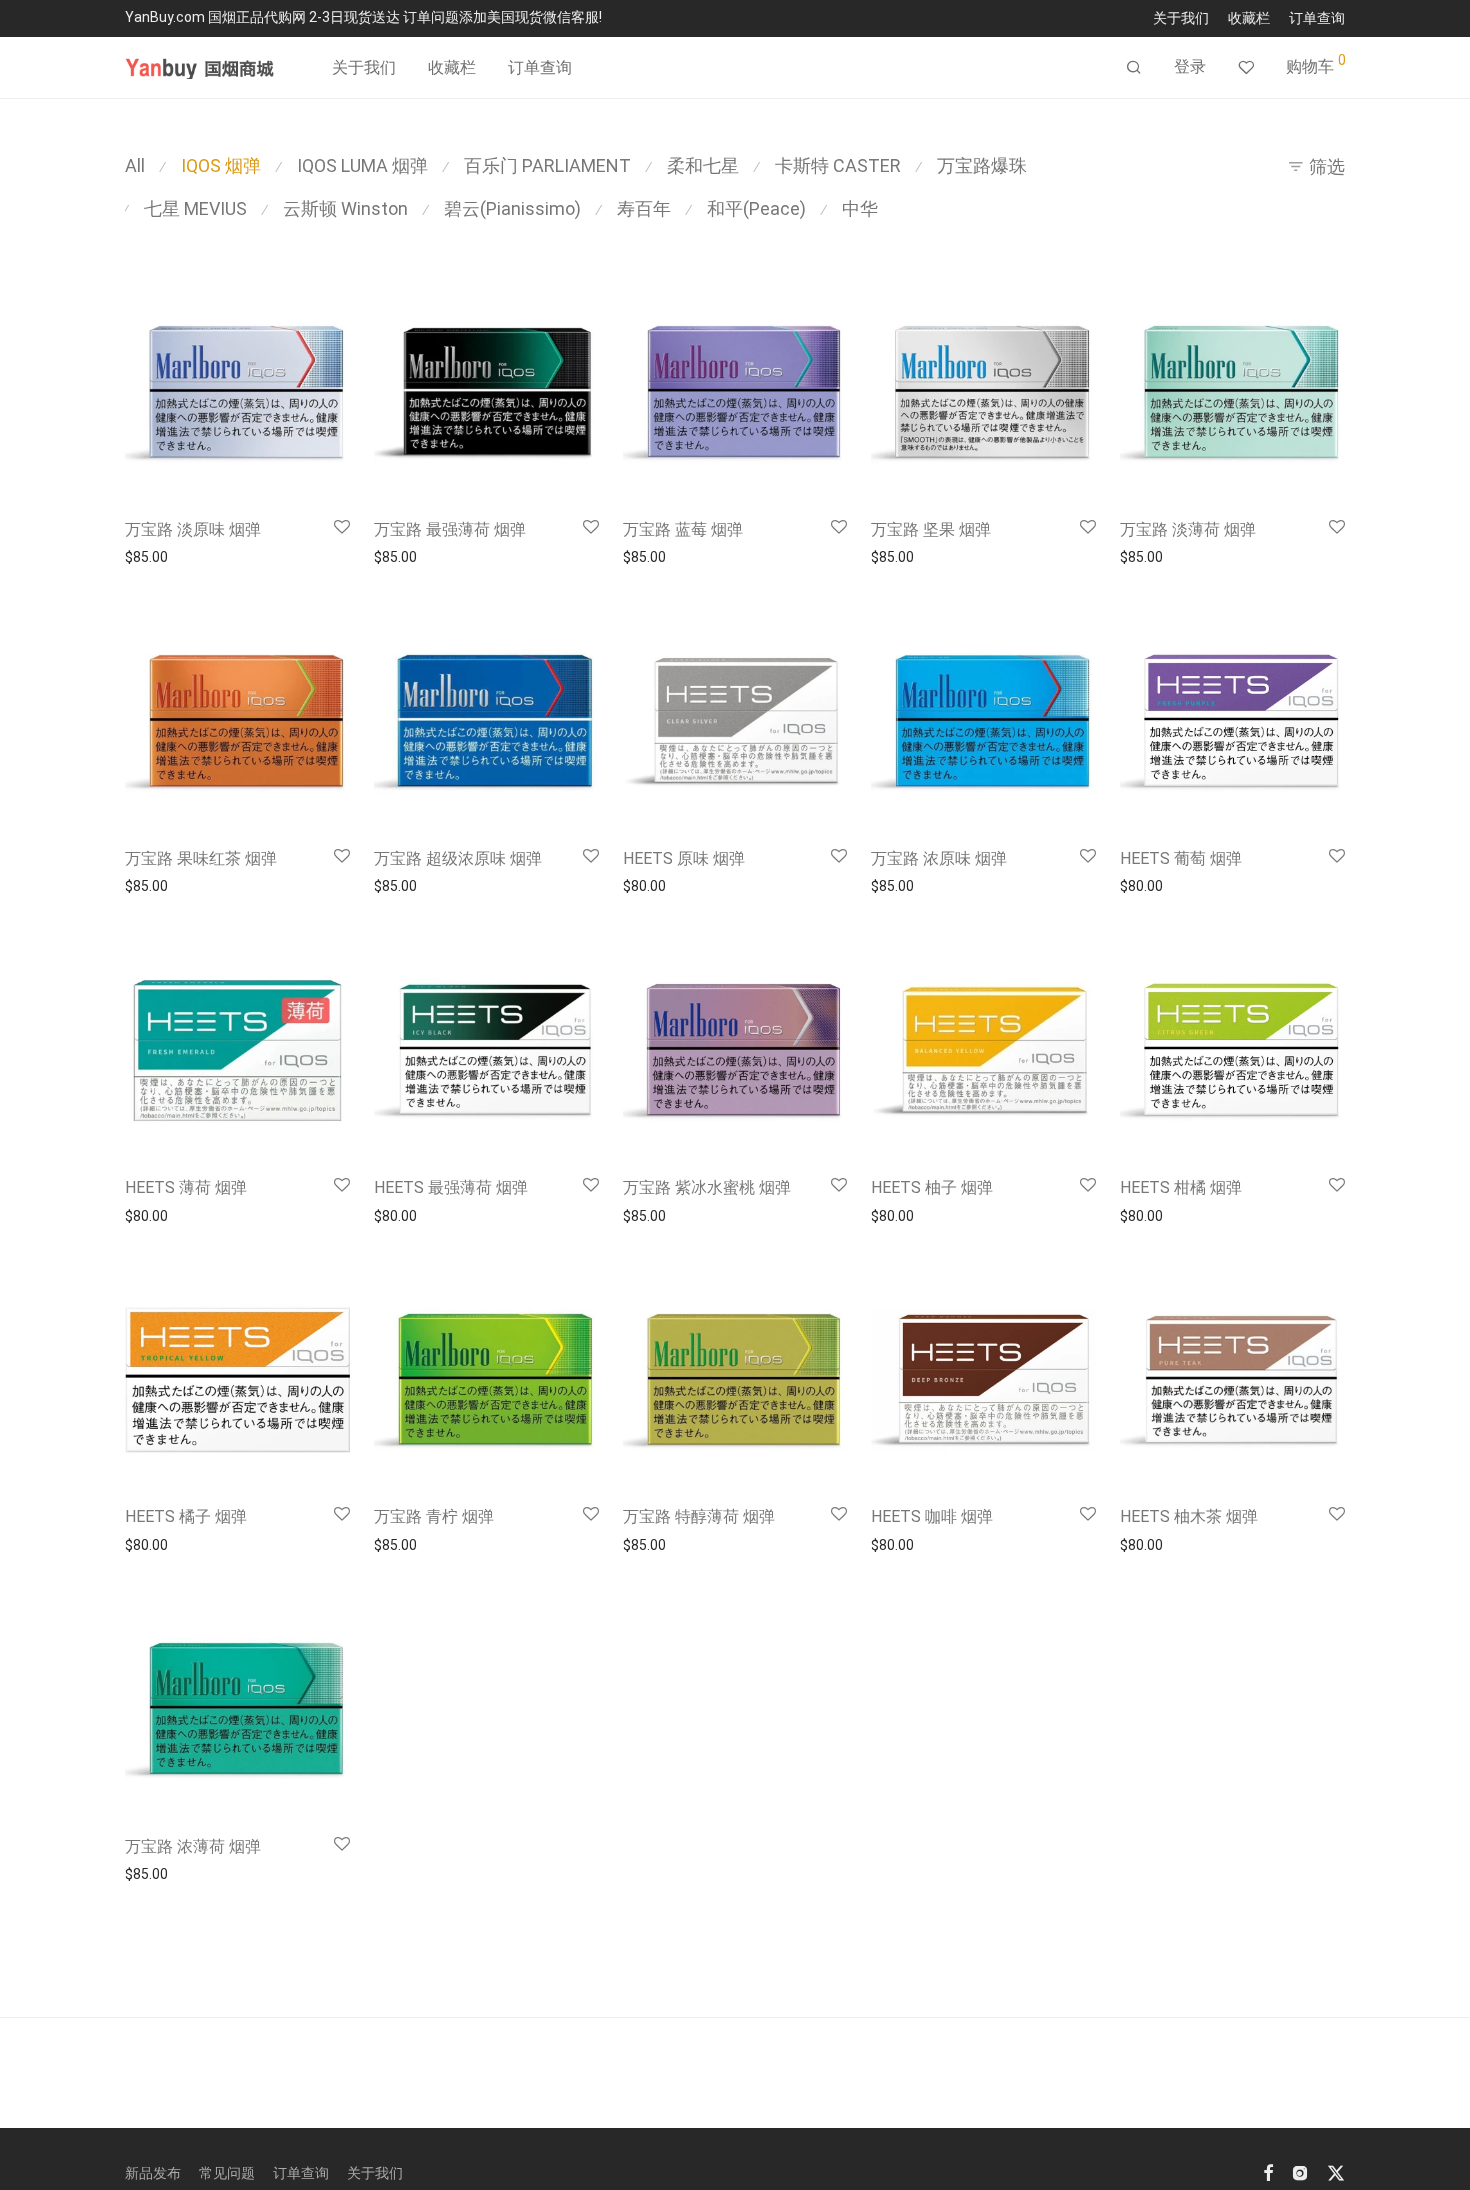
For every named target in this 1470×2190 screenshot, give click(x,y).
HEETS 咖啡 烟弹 (932, 1516)
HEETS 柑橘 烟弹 (1181, 1187)
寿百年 (644, 208)
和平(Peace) (756, 208)
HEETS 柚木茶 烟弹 (1189, 1516)
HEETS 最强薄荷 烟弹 (451, 1187)
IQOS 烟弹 (221, 165)
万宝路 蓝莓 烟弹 (683, 529)
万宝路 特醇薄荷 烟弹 (699, 1516)
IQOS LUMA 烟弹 (362, 165)
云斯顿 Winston (345, 208)
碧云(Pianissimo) (512, 208)
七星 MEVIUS (195, 208)
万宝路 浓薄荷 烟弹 (193, 1846)
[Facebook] (1268, 2172)
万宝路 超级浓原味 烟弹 (458, 858)
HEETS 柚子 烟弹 (932, 1187)
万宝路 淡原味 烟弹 (193, 529)
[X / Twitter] (1336, 2172)
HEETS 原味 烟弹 (684, 858)
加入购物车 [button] (154, 557)
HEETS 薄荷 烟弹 (186, 1187)
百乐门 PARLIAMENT (547, 165)
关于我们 (1181, 18)
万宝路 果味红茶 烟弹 (201, 858)
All (135, 165)
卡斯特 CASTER (838, 165)
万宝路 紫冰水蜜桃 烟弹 (707, 1187)
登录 (1190, 66)
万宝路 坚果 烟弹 (931, 529)
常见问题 (227, 2173)
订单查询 (1317, 18)
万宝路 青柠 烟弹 (434, 1516)
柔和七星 (703, 165)
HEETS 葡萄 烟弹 (1181, 858)
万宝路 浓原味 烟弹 (939, 858)
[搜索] (1134, 68)
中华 (860, 208)
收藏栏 (1249, 18)
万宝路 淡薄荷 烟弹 (1188, 529)
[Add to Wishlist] (342, 528)
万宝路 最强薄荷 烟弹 (450, 529)
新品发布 (153, 2173)
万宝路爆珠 (982, 165)
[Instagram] (1300, 2172)
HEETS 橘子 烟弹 (186, 1516)
